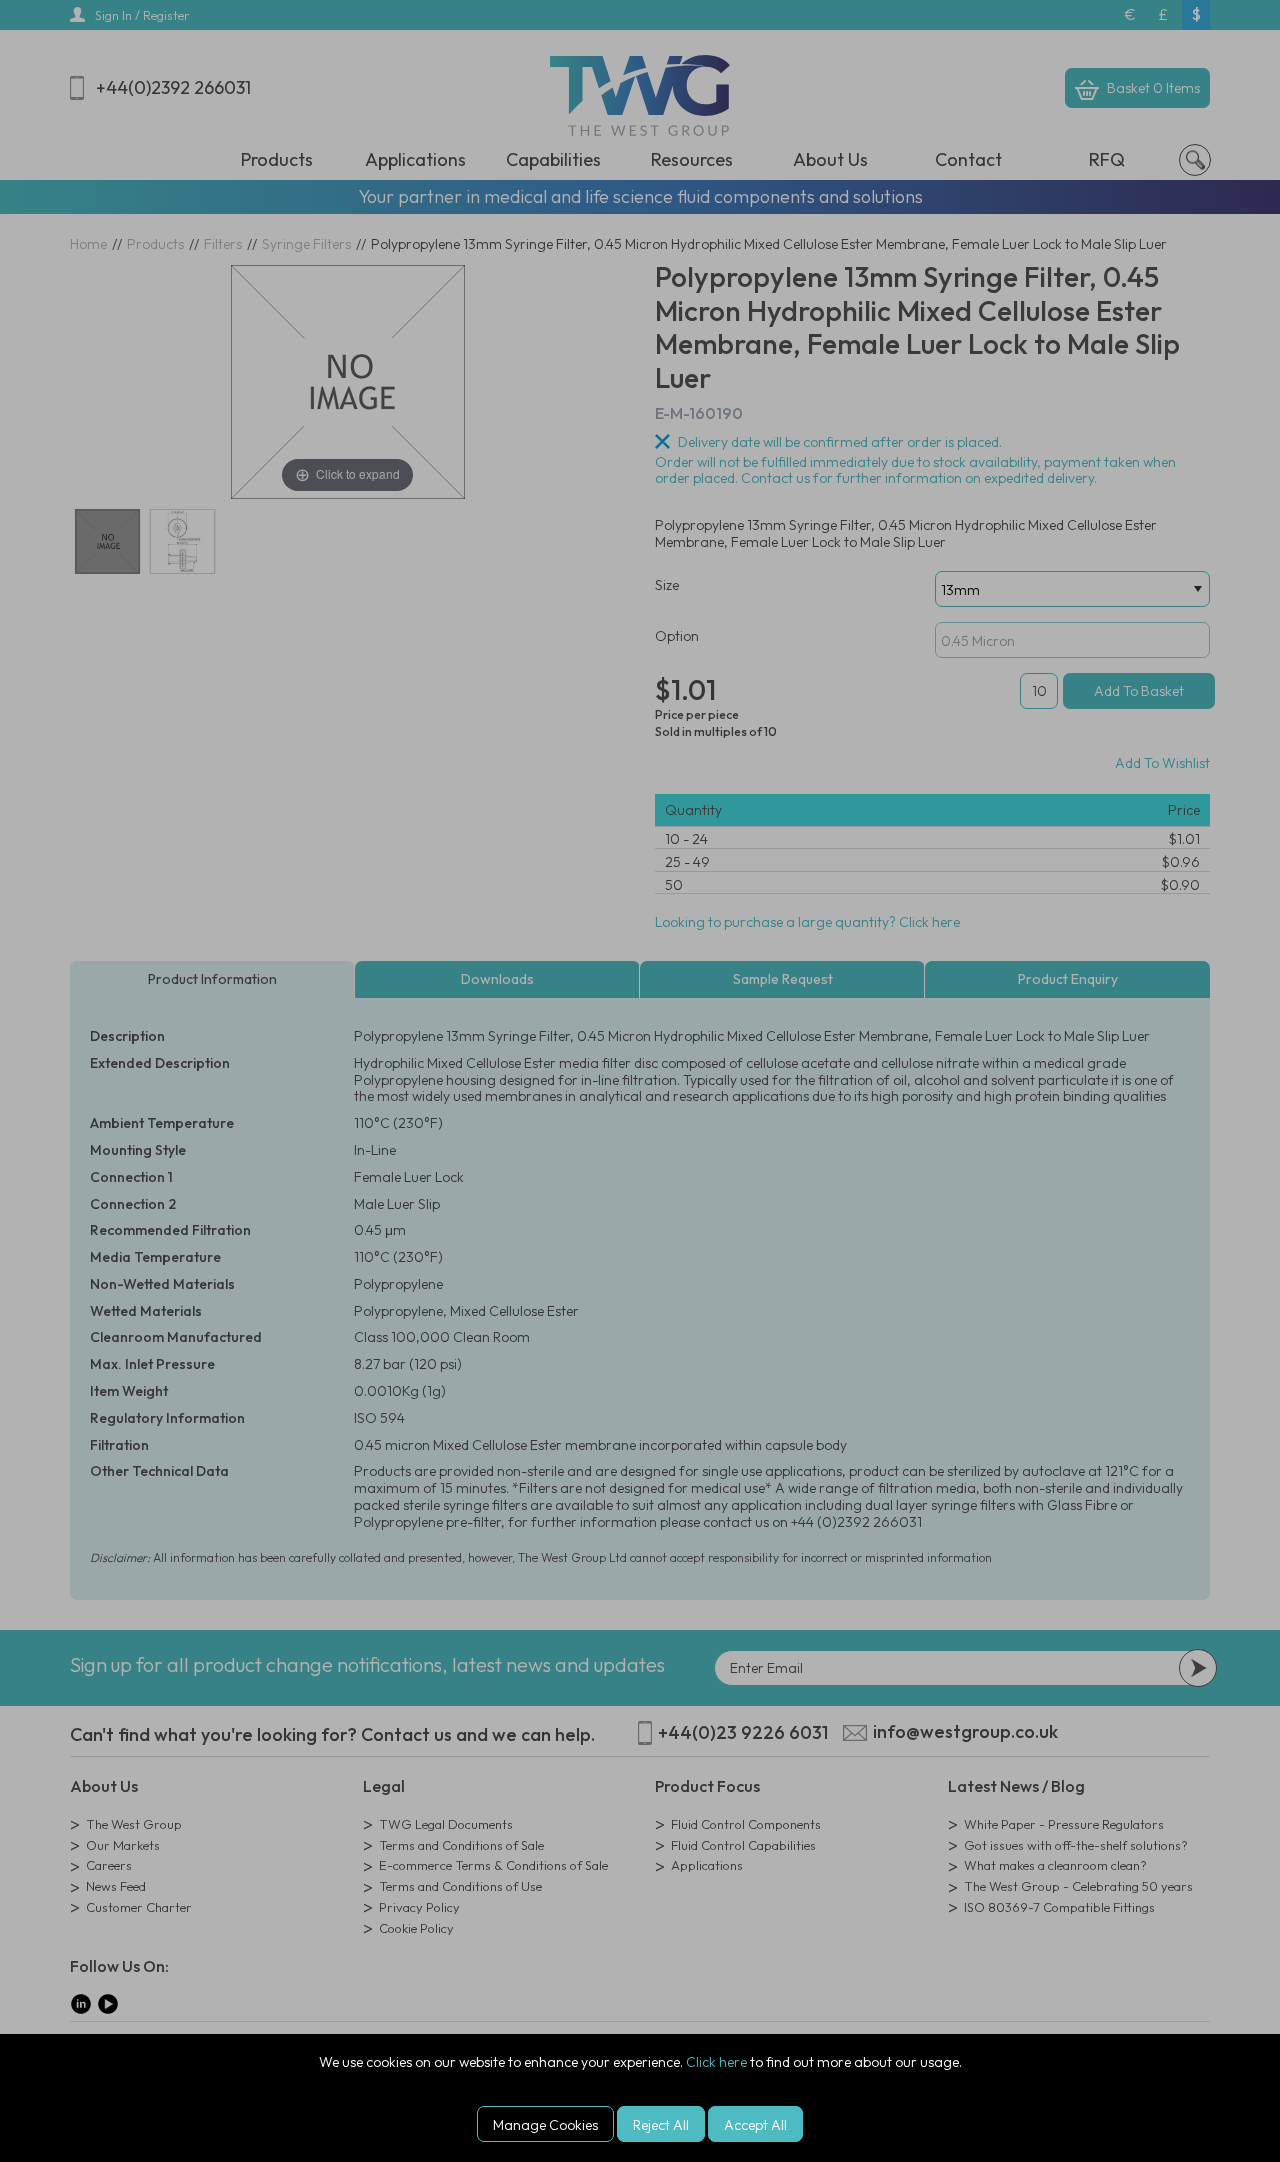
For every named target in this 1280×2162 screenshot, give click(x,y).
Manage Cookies (545, 2125)
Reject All (661, 2125)
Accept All (755, 2125)
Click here (716, 2062)
